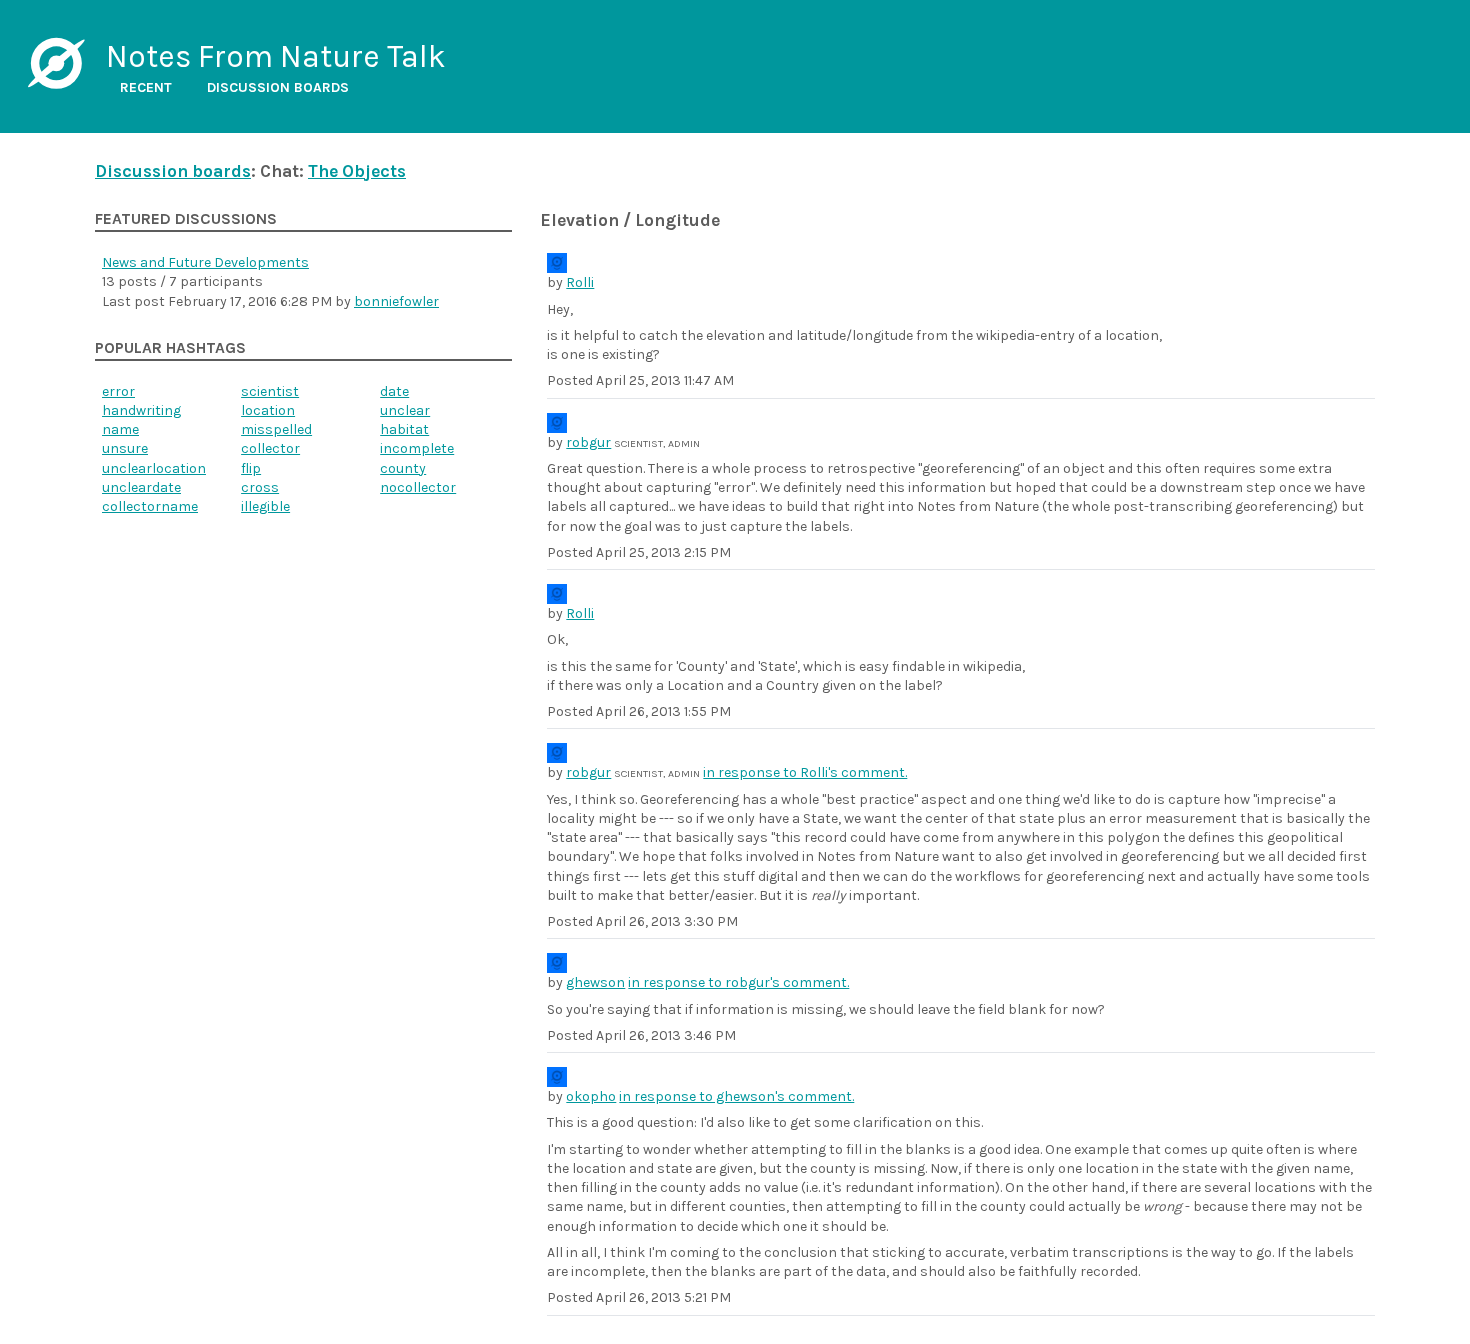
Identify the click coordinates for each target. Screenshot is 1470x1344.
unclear (405, 410)
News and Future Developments (205, 262)
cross (260, 487)
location (268, 410)
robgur (588, 442)
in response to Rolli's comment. (805, 772)
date (394, 391)
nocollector (418, 487)
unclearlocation (154, 468)
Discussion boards (278, 87)
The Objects (357, 171)
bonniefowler (396, 301)
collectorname (150, 506)
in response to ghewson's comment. (736, 1096)
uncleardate (141, 487)
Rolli (580, 282)
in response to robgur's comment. (738, 982)
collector (270, 448)
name (120, 429)
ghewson (595, 982)
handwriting (141, 410)
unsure (125, 448)
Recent (146, 87)
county (403, 468)
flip (251, 468)
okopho (591, 1096)
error (118, 391)
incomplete (417, 448)
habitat (404, 429)
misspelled (276, 429)
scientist (270, 391)
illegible (265, 506)
